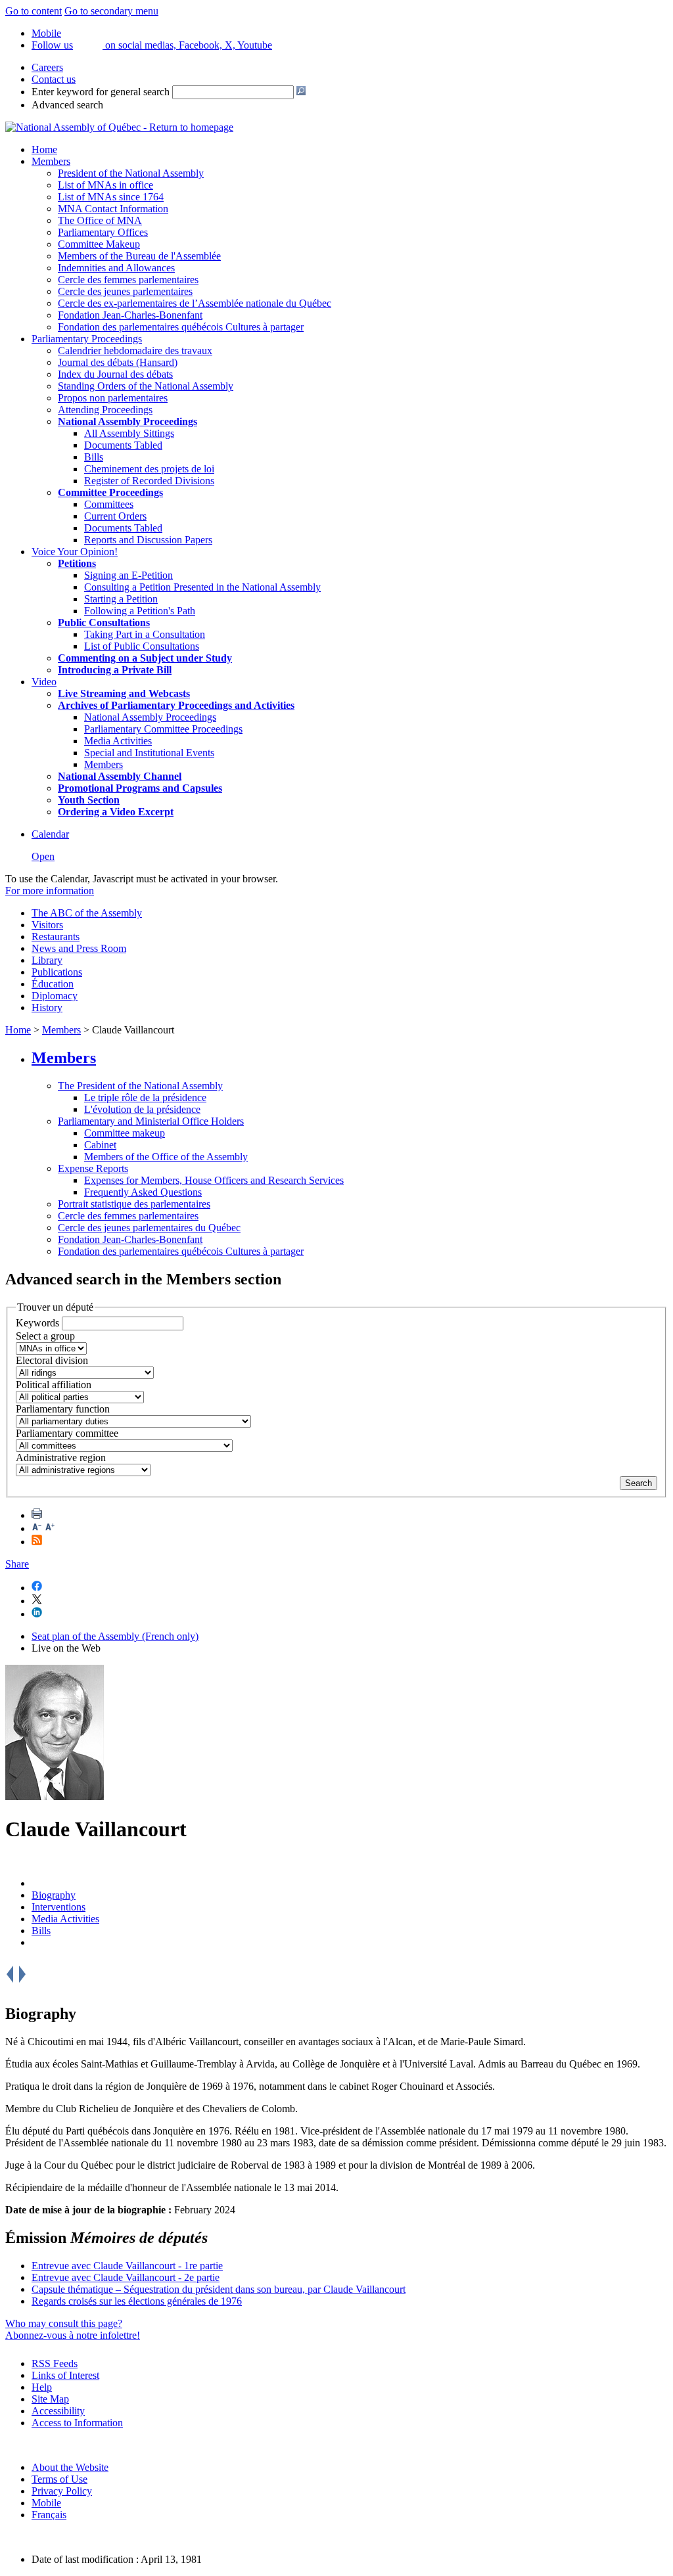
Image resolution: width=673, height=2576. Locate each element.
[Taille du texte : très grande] (50, 1528)
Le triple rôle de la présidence (145, 1097)
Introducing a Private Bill (115, 670)
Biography (54, 1895)
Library (47, 960)
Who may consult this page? (64, 2323)
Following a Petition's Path (140, 611)
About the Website (70, 2467)
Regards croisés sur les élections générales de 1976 (137, 2301)
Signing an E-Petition (128, 575)
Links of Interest (65, 2375)
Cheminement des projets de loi (149, 469)
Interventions (58, 1907)
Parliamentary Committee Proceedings (163, 729)
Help (42, 2387)
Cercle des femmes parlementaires (128, 280)
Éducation (53, 984)
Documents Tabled (123, 445)
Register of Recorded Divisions (149, 481)
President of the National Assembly (131, 173)
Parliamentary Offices (103, 232)
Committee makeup (125, 1133)
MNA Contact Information (113, 209)
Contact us (54, 79)
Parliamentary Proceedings (87, 339)
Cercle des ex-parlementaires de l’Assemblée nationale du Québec (195, 303)
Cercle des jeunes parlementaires (125, 291)
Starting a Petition (121, 599)
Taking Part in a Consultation (145, 634)
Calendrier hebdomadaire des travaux (135, 350)
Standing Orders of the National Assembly (146, 386)
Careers (47, 67)
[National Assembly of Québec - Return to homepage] (119, 127)
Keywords (37, 1323)
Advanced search (67, 105)
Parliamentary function (63, 1409)
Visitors (47, 925)
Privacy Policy (62, 2491)
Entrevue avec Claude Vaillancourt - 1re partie (127, 2266)
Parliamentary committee (67, 1433)
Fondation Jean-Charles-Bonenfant (130, 315)
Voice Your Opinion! (75, 552)
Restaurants (56, 937)
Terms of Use (59, 2479)
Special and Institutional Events (149, 753)
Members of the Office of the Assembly (166, 1157)
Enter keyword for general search (101, 92)
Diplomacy (55, 996)
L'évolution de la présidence (142, 1109)
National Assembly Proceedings (150, 717)
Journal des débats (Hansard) (118, 362)
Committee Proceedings (110, 492)
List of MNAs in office (105, 185)
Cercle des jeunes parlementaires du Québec (149, 1228)
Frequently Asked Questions (143, 1192)
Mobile (46, 2503)
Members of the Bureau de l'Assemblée (139, 256)
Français (49, 2515)
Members (51, 161)
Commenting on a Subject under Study (145, 658)
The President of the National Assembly (140, 1086)
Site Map (50, 2399)
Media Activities (118, 741)
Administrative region (61, 1457)
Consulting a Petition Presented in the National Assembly (202, 587)
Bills (94, 457)
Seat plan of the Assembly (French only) (115, 1636)
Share (17, 1564)
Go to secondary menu (111, 11)
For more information (50, 891)
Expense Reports (93, 1168)
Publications (57, 972)
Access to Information (77, 2423)
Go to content (34, 11)
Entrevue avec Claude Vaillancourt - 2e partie (126, 2277)
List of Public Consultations (142, 646)
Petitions (77, 563)
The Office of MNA (100, 220)
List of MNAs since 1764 (111, 197)
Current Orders (115, 516)
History (47, 1007)
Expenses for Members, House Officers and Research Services (214, 1180)
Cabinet (100, 1145)
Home (44, 149)
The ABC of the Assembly (87, 913)
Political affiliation (54, 1385)
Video (44, 682)
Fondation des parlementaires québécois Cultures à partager (181, 327)
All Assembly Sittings (129, 433)
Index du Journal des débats (115, 374)
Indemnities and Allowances (116, 268)
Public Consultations (104, 622)
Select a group (45, 1336)
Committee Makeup (99, 244)
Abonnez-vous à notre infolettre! (73, 2335)
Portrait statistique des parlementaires (134, 1204)
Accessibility (58, 2411)
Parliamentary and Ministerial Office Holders (151, 1121)
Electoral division (52, 1360)
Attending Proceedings (105, 410)
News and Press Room (79, 948)
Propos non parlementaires (113, 398)
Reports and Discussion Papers (148, 540)
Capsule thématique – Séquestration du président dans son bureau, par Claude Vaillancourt (219, 2289)
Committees (109, 504)
